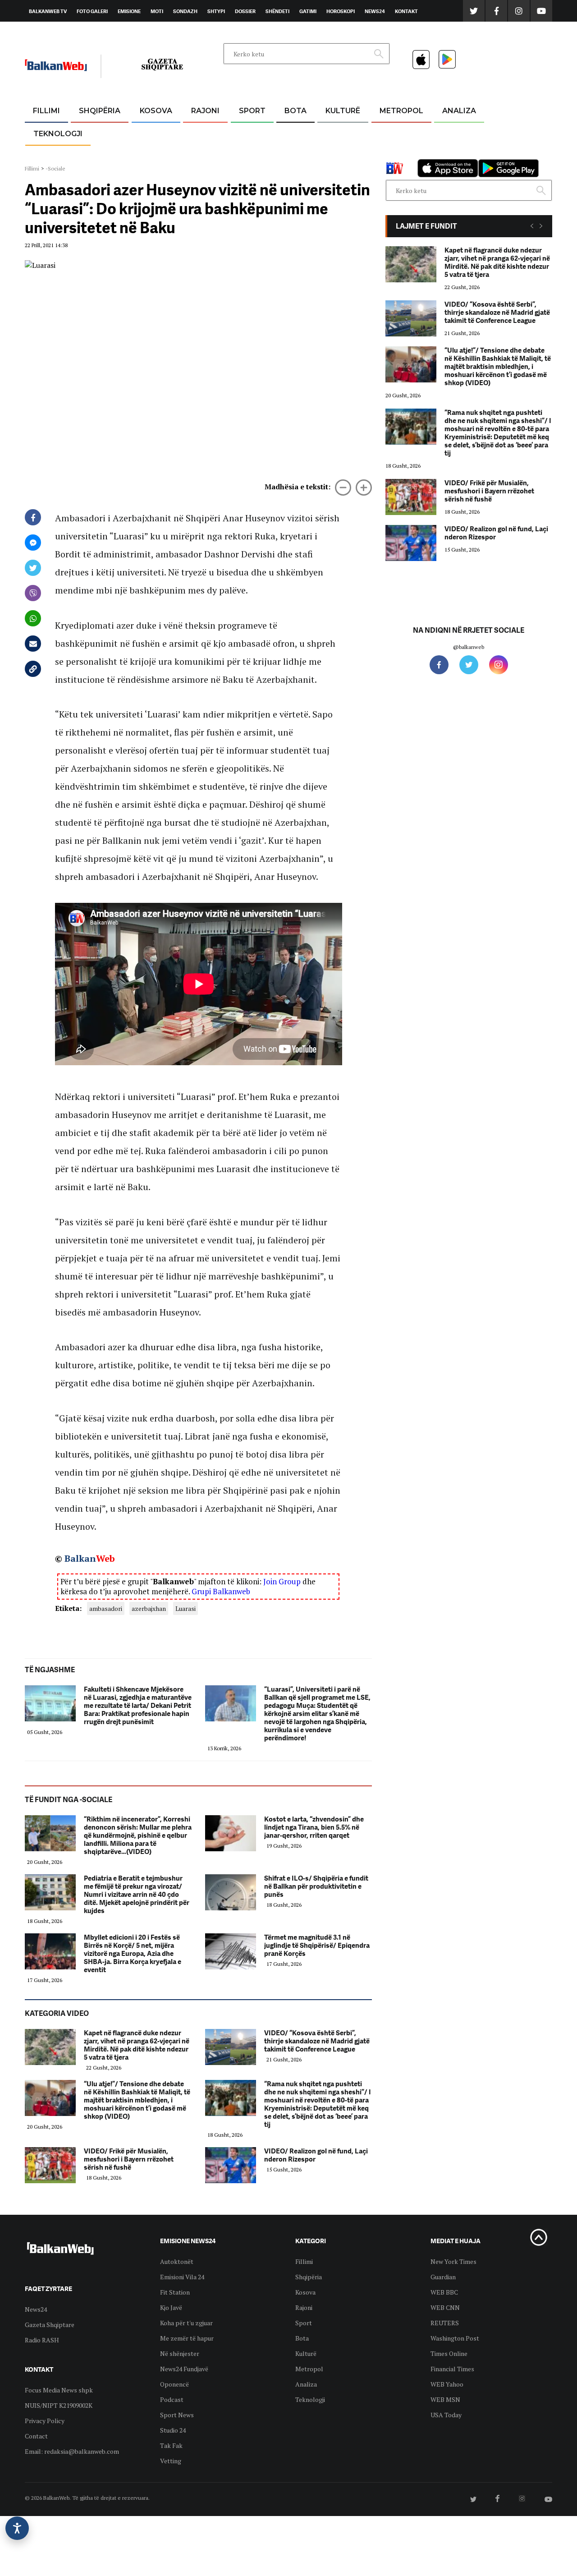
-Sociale (55, 168)
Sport (252, 111)
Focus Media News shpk (59, 2390)
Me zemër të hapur (187, 2338)
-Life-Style (393, 154)
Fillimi (46, 111)
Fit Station (175, 2292)
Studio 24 (173, 2430)
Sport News (177, 2415)
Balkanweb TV (48, 11)
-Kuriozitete (397, 133)
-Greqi (198, 133)
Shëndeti (277, 11)
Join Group (282, 1581)
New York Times (453, 2261)
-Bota (245, 133)
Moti (157, 11)
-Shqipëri (251, 154)
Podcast (172, 2399)
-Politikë (90, 154)
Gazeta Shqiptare (50, 2325)
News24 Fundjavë (184, 2369)
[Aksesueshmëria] (17, 2528)
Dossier (245, 11)
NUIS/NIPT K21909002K (59, 2405)
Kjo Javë (171, 2307)
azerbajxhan (149, 1608)
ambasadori (106, 1608)
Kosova (156, 111)
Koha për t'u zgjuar (186, 2323)
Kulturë (343, 111)
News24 (375, 11)
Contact (36, 2436)
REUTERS (445, 2323)
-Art (329, 133)
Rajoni (205, 111)
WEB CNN (445, 2307)
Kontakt (406, 11)
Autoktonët (177, 2261)
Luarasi (185, 1608)
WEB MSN (445, 2399)
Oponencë (174, 2384)
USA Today (446, 2415)
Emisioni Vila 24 (182, 2277)
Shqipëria (100, 111)
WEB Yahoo (447, 2384)
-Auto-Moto (50, 156)
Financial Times (452, 2369)
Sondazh (185, 11)
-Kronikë (90, 133)
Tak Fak (171, 2445)
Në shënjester (180, 2353)
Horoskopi (341, 11)
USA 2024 (295, 133)
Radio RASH (42, 2340)
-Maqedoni (205, 154)
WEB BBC (444, 2292)
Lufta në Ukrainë (295, 157)
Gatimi (308, 11)
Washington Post (455, 2338)
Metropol (401, 111)
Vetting (171, 2461)
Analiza (459, 111)
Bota (295, 111)
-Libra (332, 154)
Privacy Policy (45, 2421)
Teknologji (58, 134)
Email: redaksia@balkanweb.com (72, 2451)
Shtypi (216, 11)
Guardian (443, 2277)
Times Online (449, 2353)
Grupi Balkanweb (221, 1591)
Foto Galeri (92, 11)
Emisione (129, 11)
